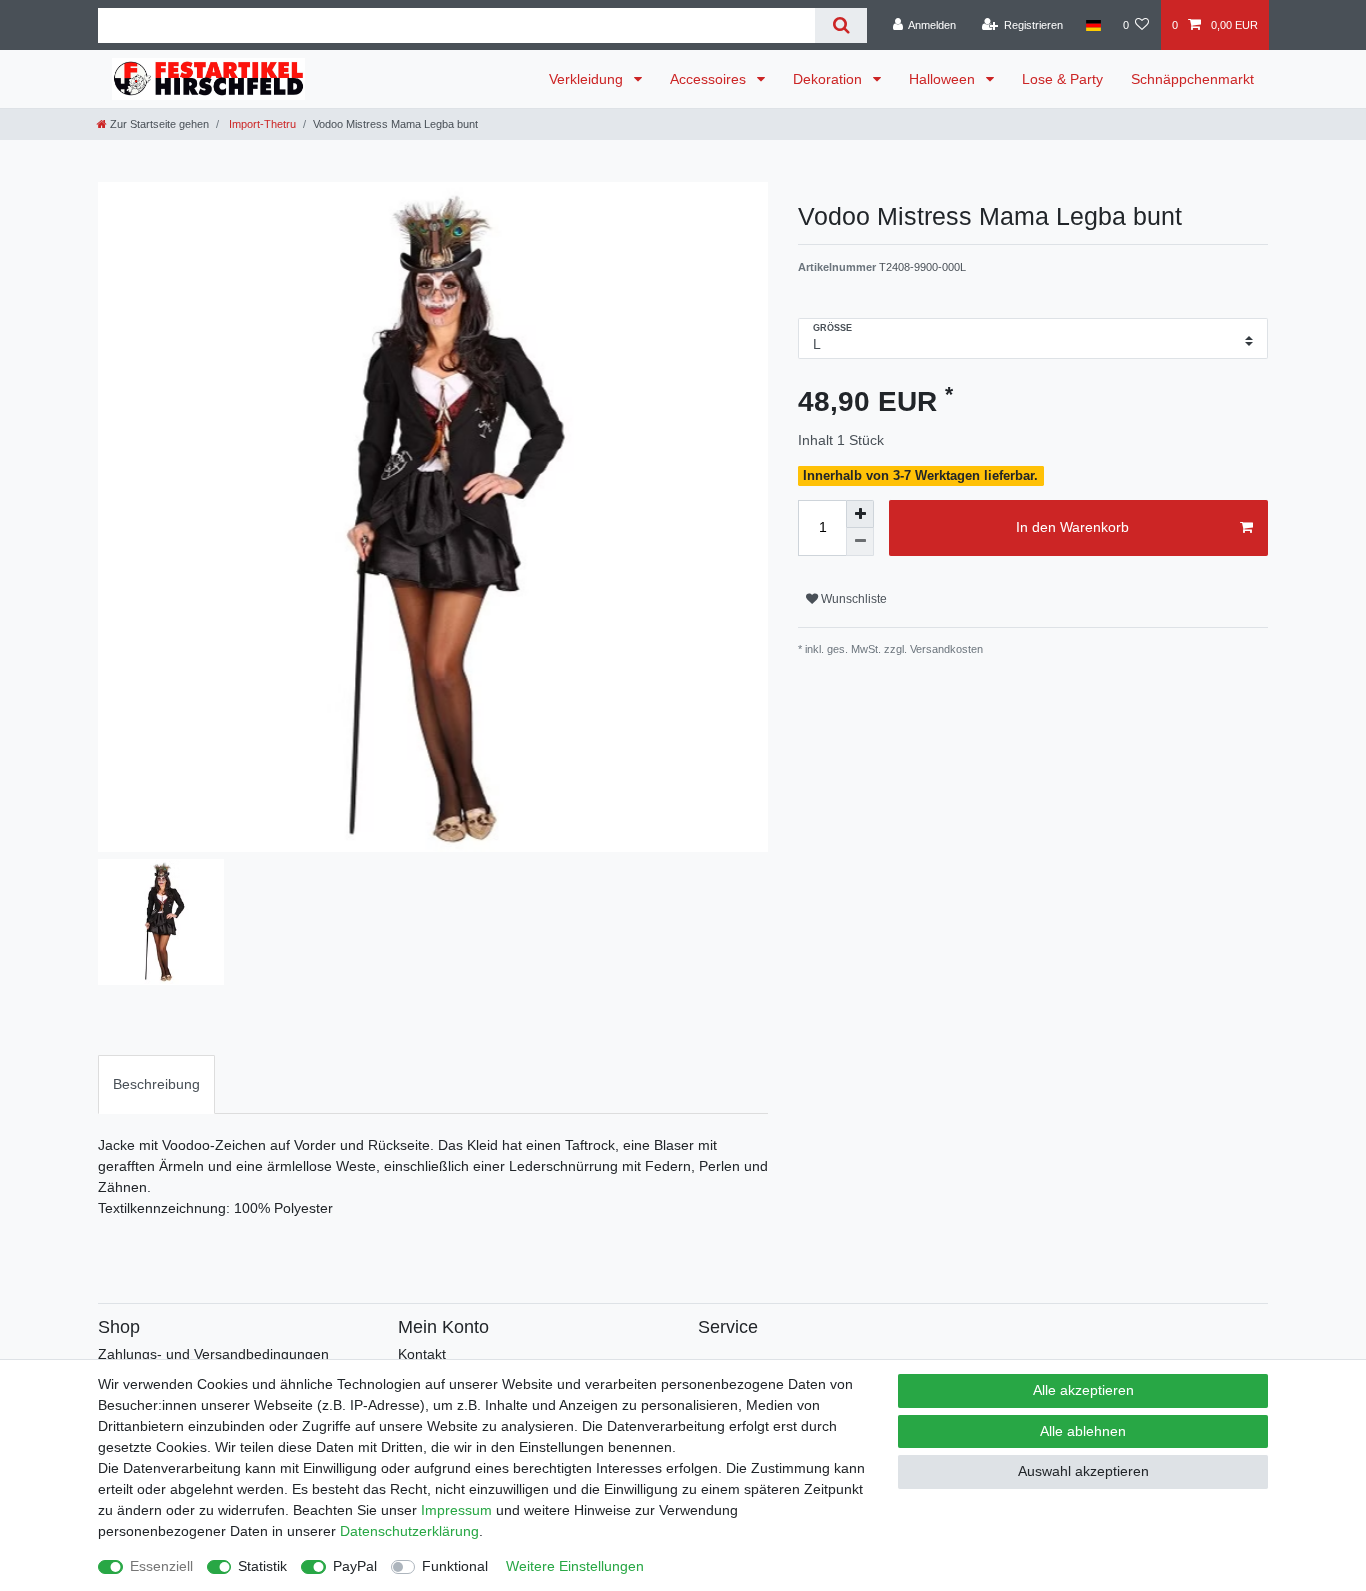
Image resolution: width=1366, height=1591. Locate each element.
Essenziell (161, 1566)
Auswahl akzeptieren (1083, 1471)
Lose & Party (1062, 79)
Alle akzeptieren (1083, 1390)
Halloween (944, 79)
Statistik (262, 1566)
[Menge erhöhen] (860, 514)
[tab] (156, 1084)
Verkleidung (588, 79)
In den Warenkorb (1072, 527)
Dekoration (829, 79)
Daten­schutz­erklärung (409, 1531)
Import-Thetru (261, 124)
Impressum (456, 1510)
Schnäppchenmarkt (1192, 79)
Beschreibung (156, 1084)
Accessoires (710, 79)
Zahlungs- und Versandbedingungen (213, 1354)
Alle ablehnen (1083, 1431)
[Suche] (840, 25)
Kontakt (422, 1354)
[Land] (1092, 25)
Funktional (455, 1566)
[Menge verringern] (860, 542)
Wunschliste (852, 599)
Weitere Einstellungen (575, 1566)
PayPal (355, 1566)
